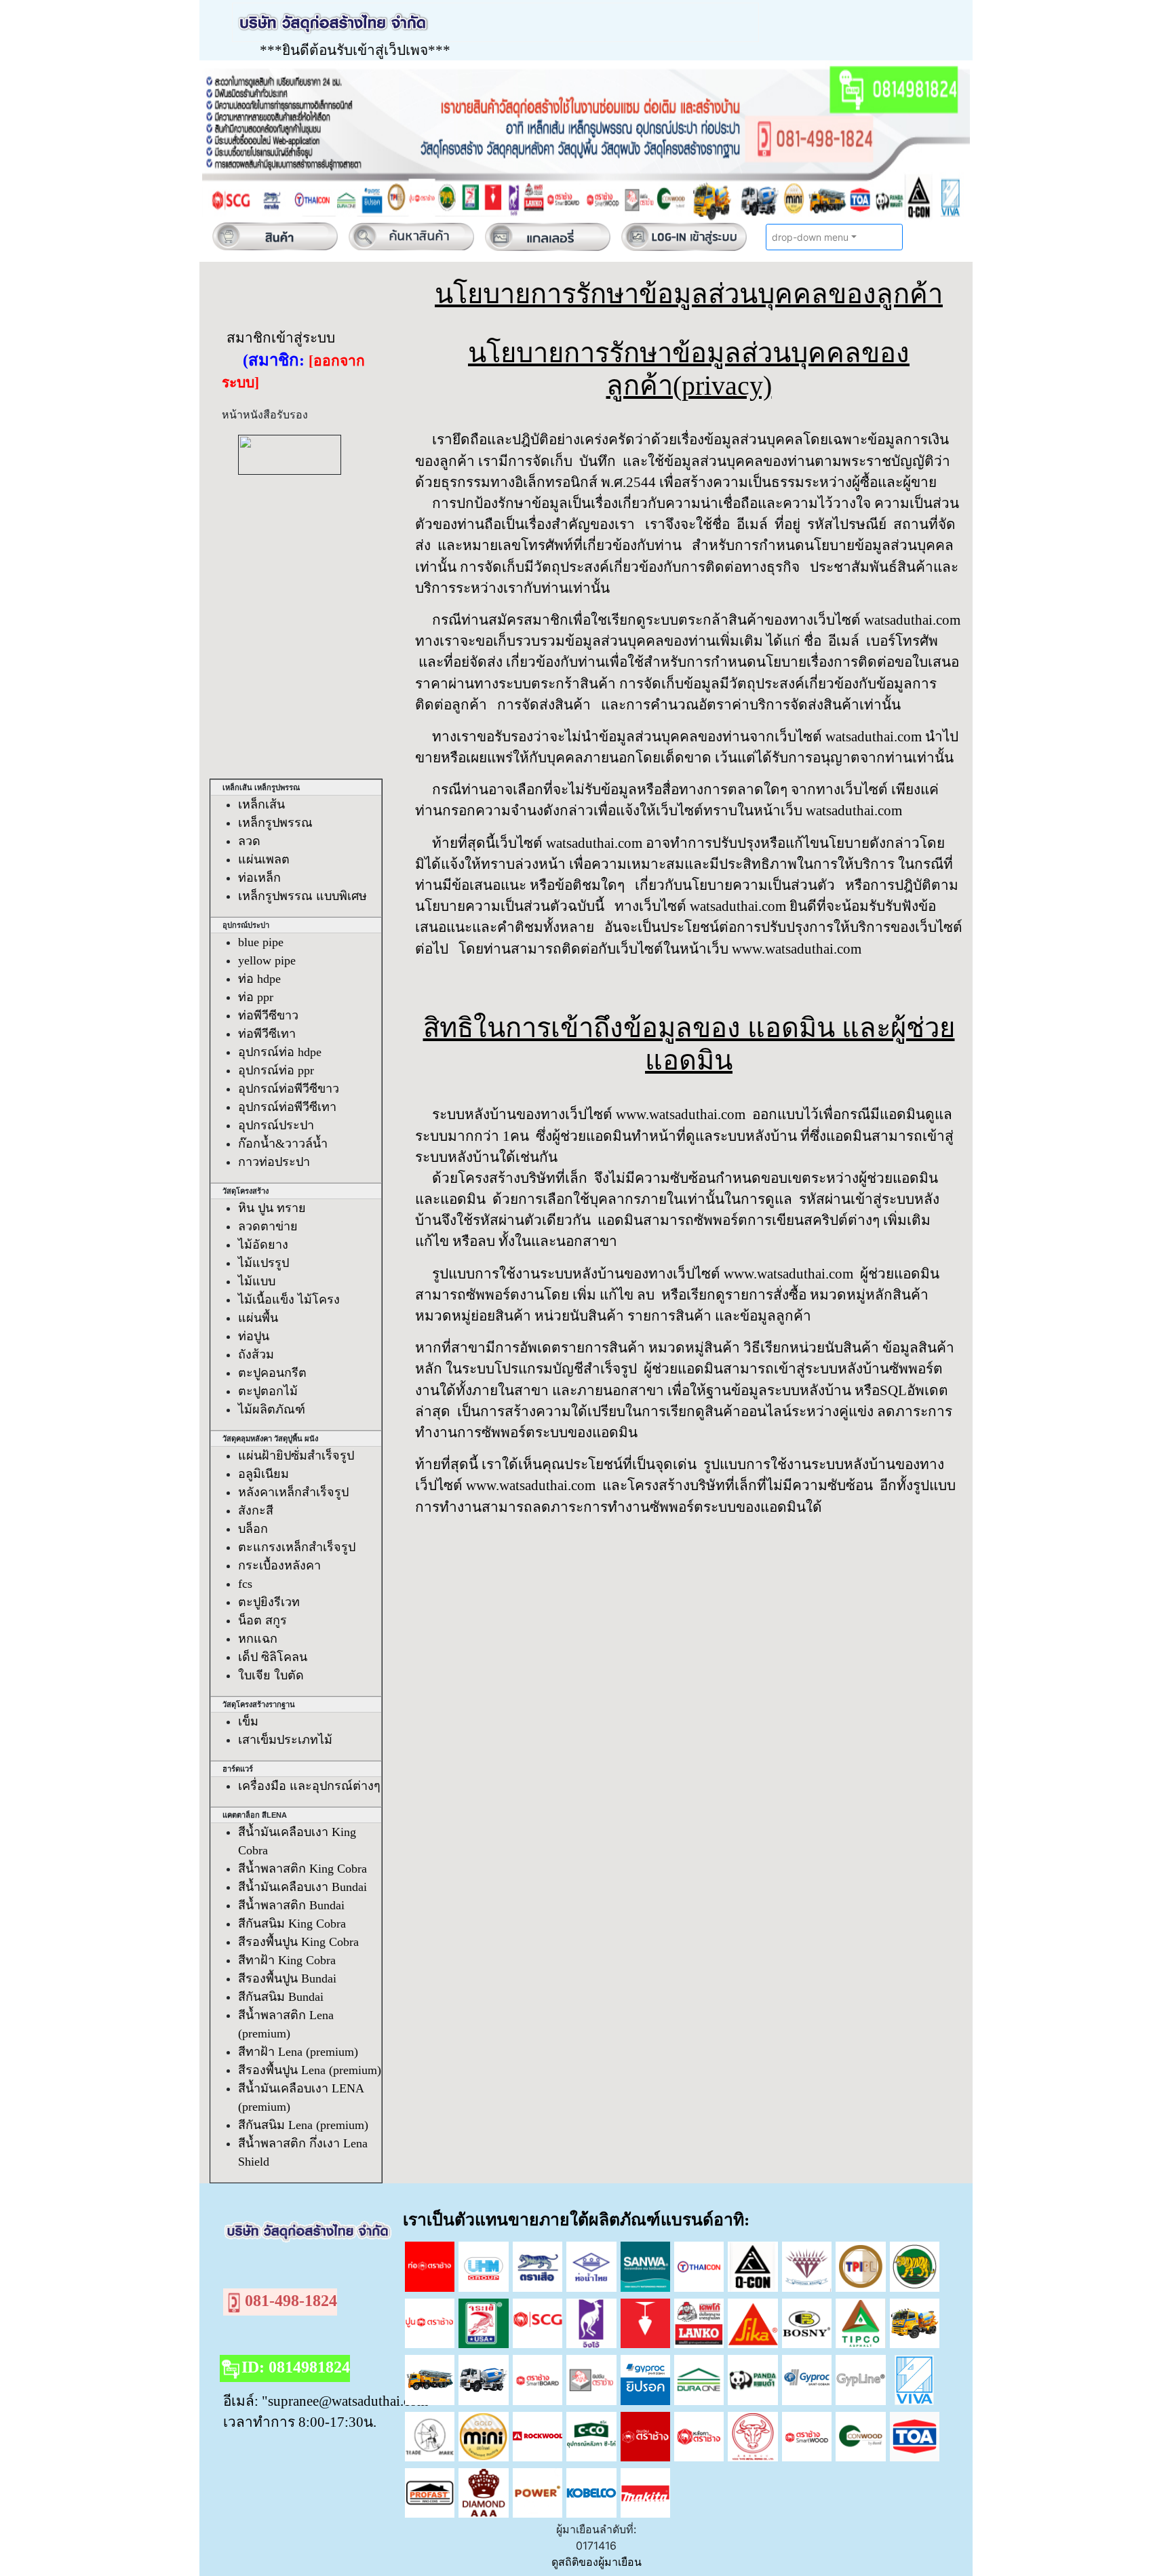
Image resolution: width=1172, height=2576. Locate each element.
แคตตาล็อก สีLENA (250, 1815)
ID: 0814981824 (296, 2367)
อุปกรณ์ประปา (241, 925)
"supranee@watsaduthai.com (345, 2401)
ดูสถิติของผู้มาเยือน (597, 2562)
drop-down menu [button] (810, 237)
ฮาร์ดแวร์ (233, 1769)
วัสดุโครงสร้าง (240, 1191)
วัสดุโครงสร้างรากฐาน (254, 1704)
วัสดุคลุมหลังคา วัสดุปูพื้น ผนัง (265, 1439)
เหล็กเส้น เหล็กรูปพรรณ (256, 787)
